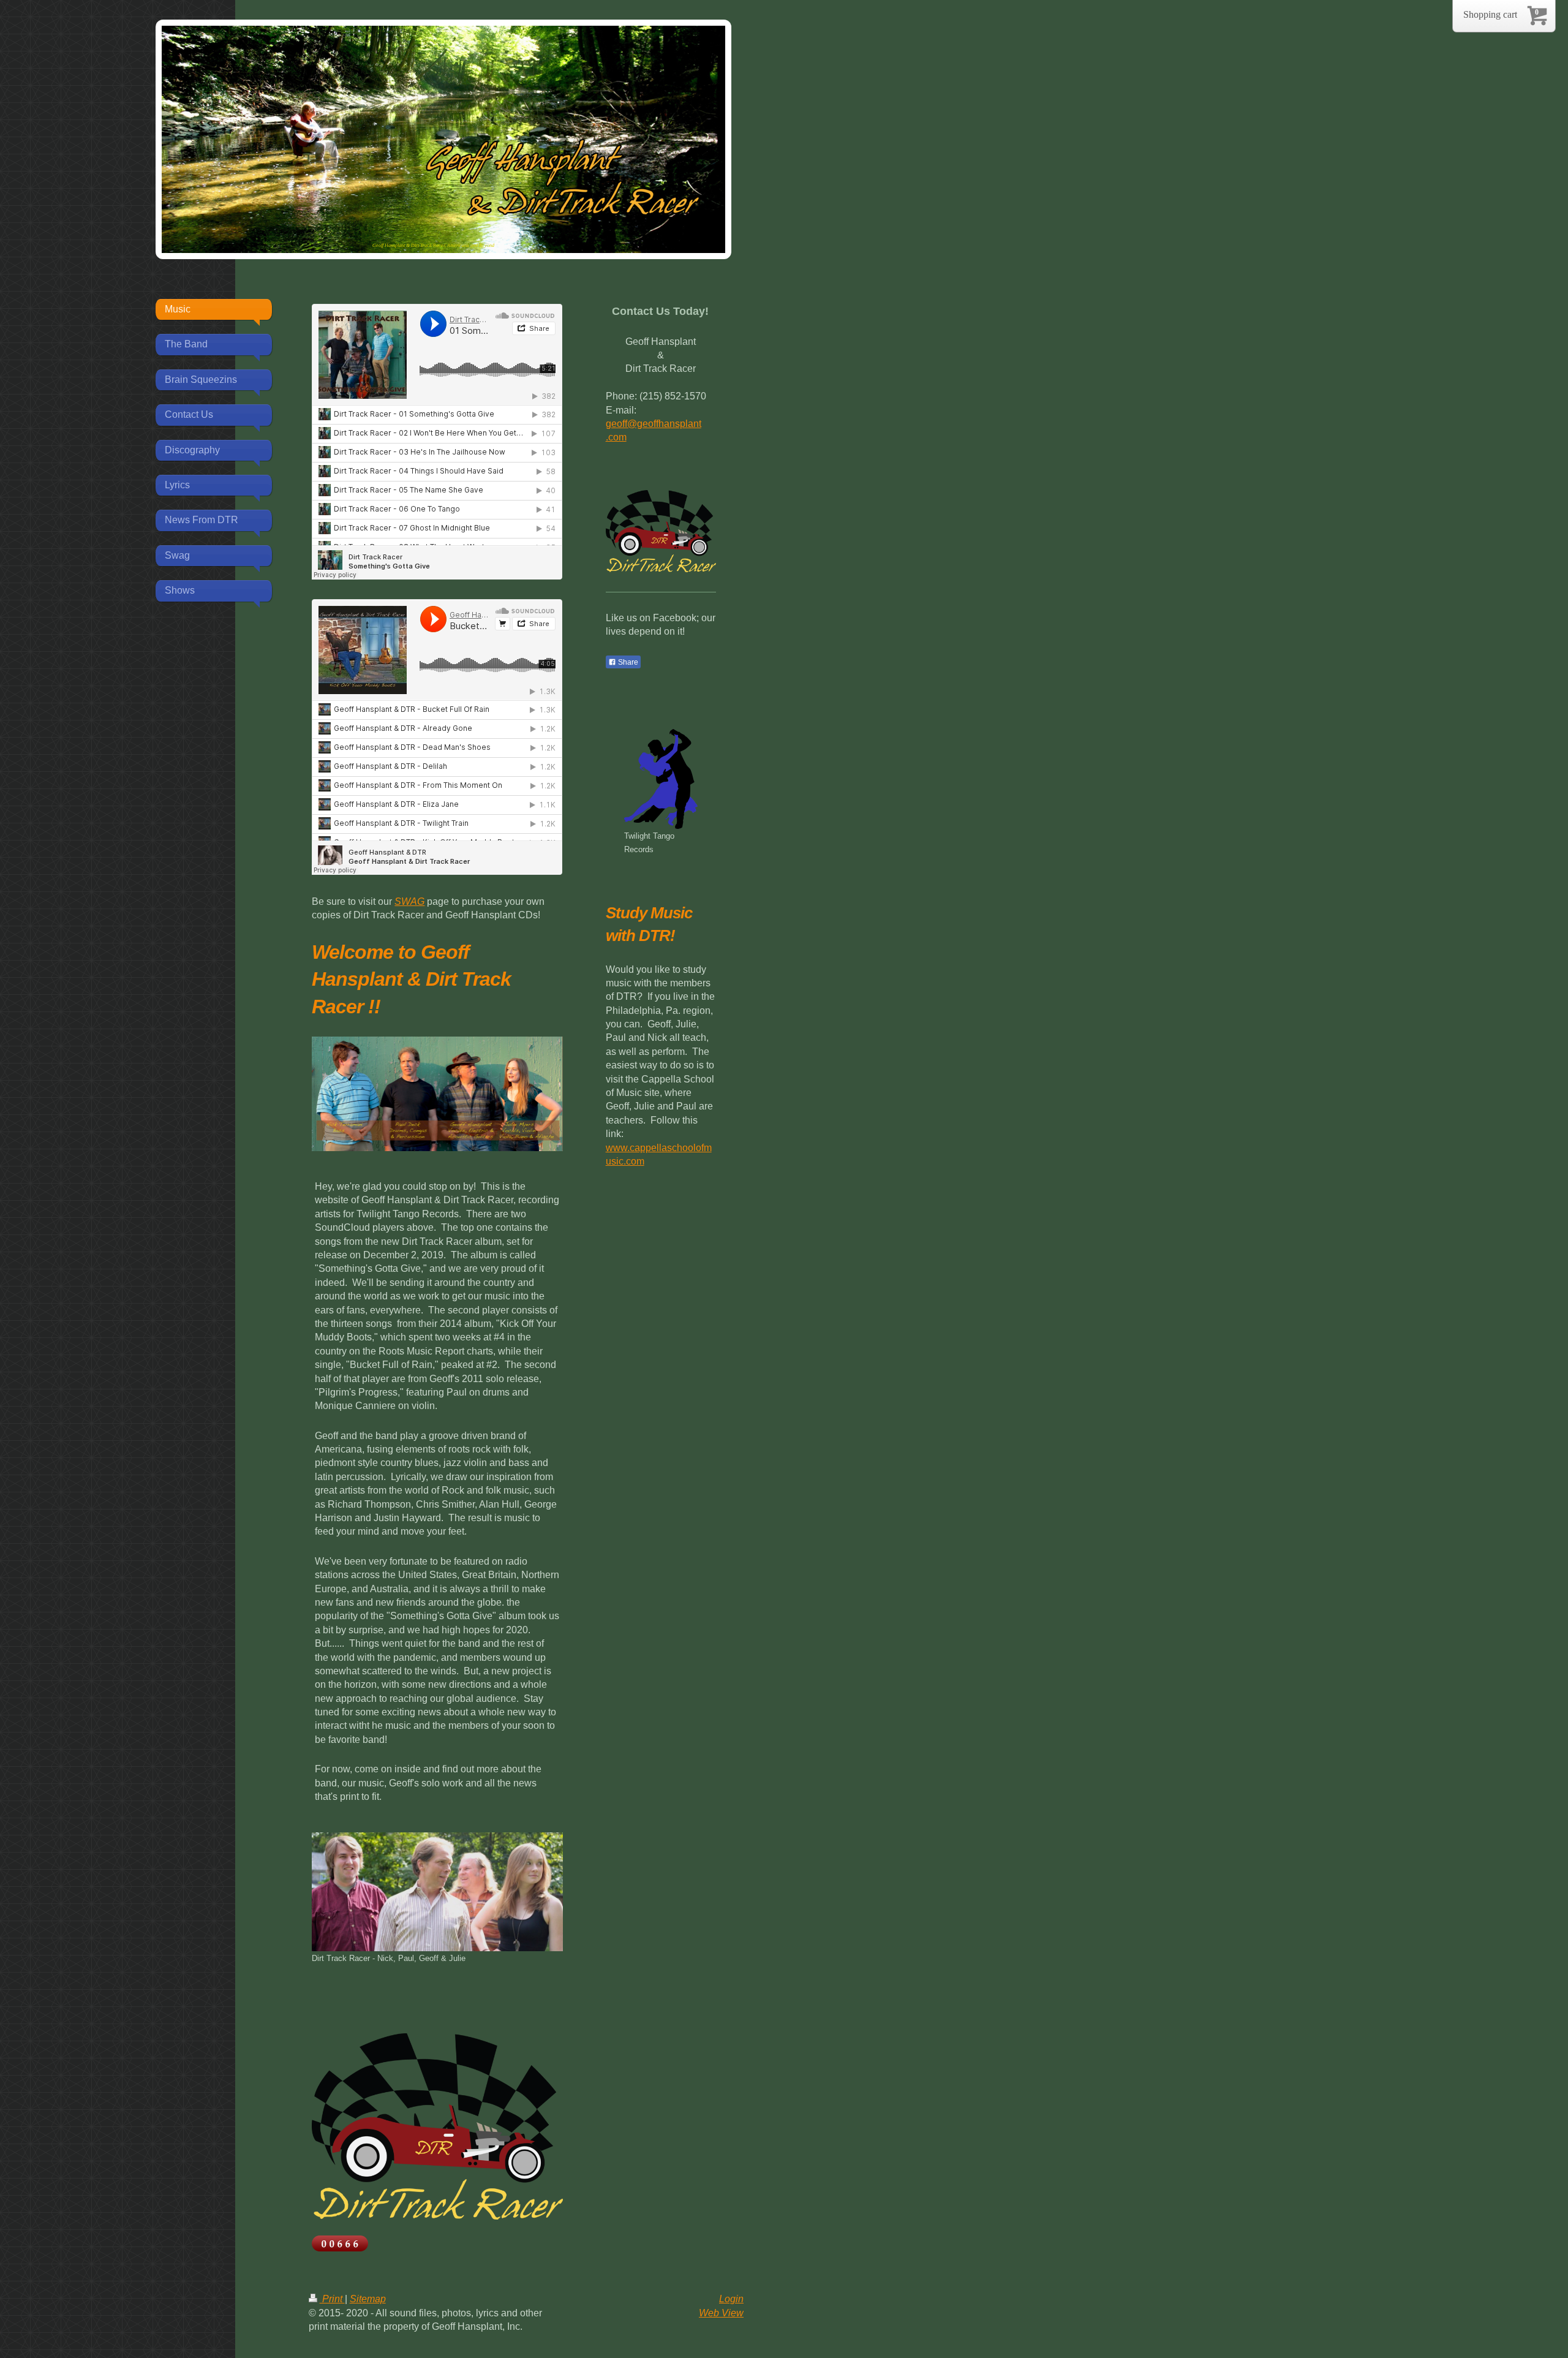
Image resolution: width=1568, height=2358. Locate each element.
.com (616, 437)
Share (627, 662)
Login (731, 2299)
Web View (721, 2313)
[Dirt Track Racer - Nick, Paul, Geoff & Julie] (437, 1892)
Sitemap (368, 2299)
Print (332, 2299)
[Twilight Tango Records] (661, 779)
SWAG (409, 901)
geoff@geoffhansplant (654, 424)
